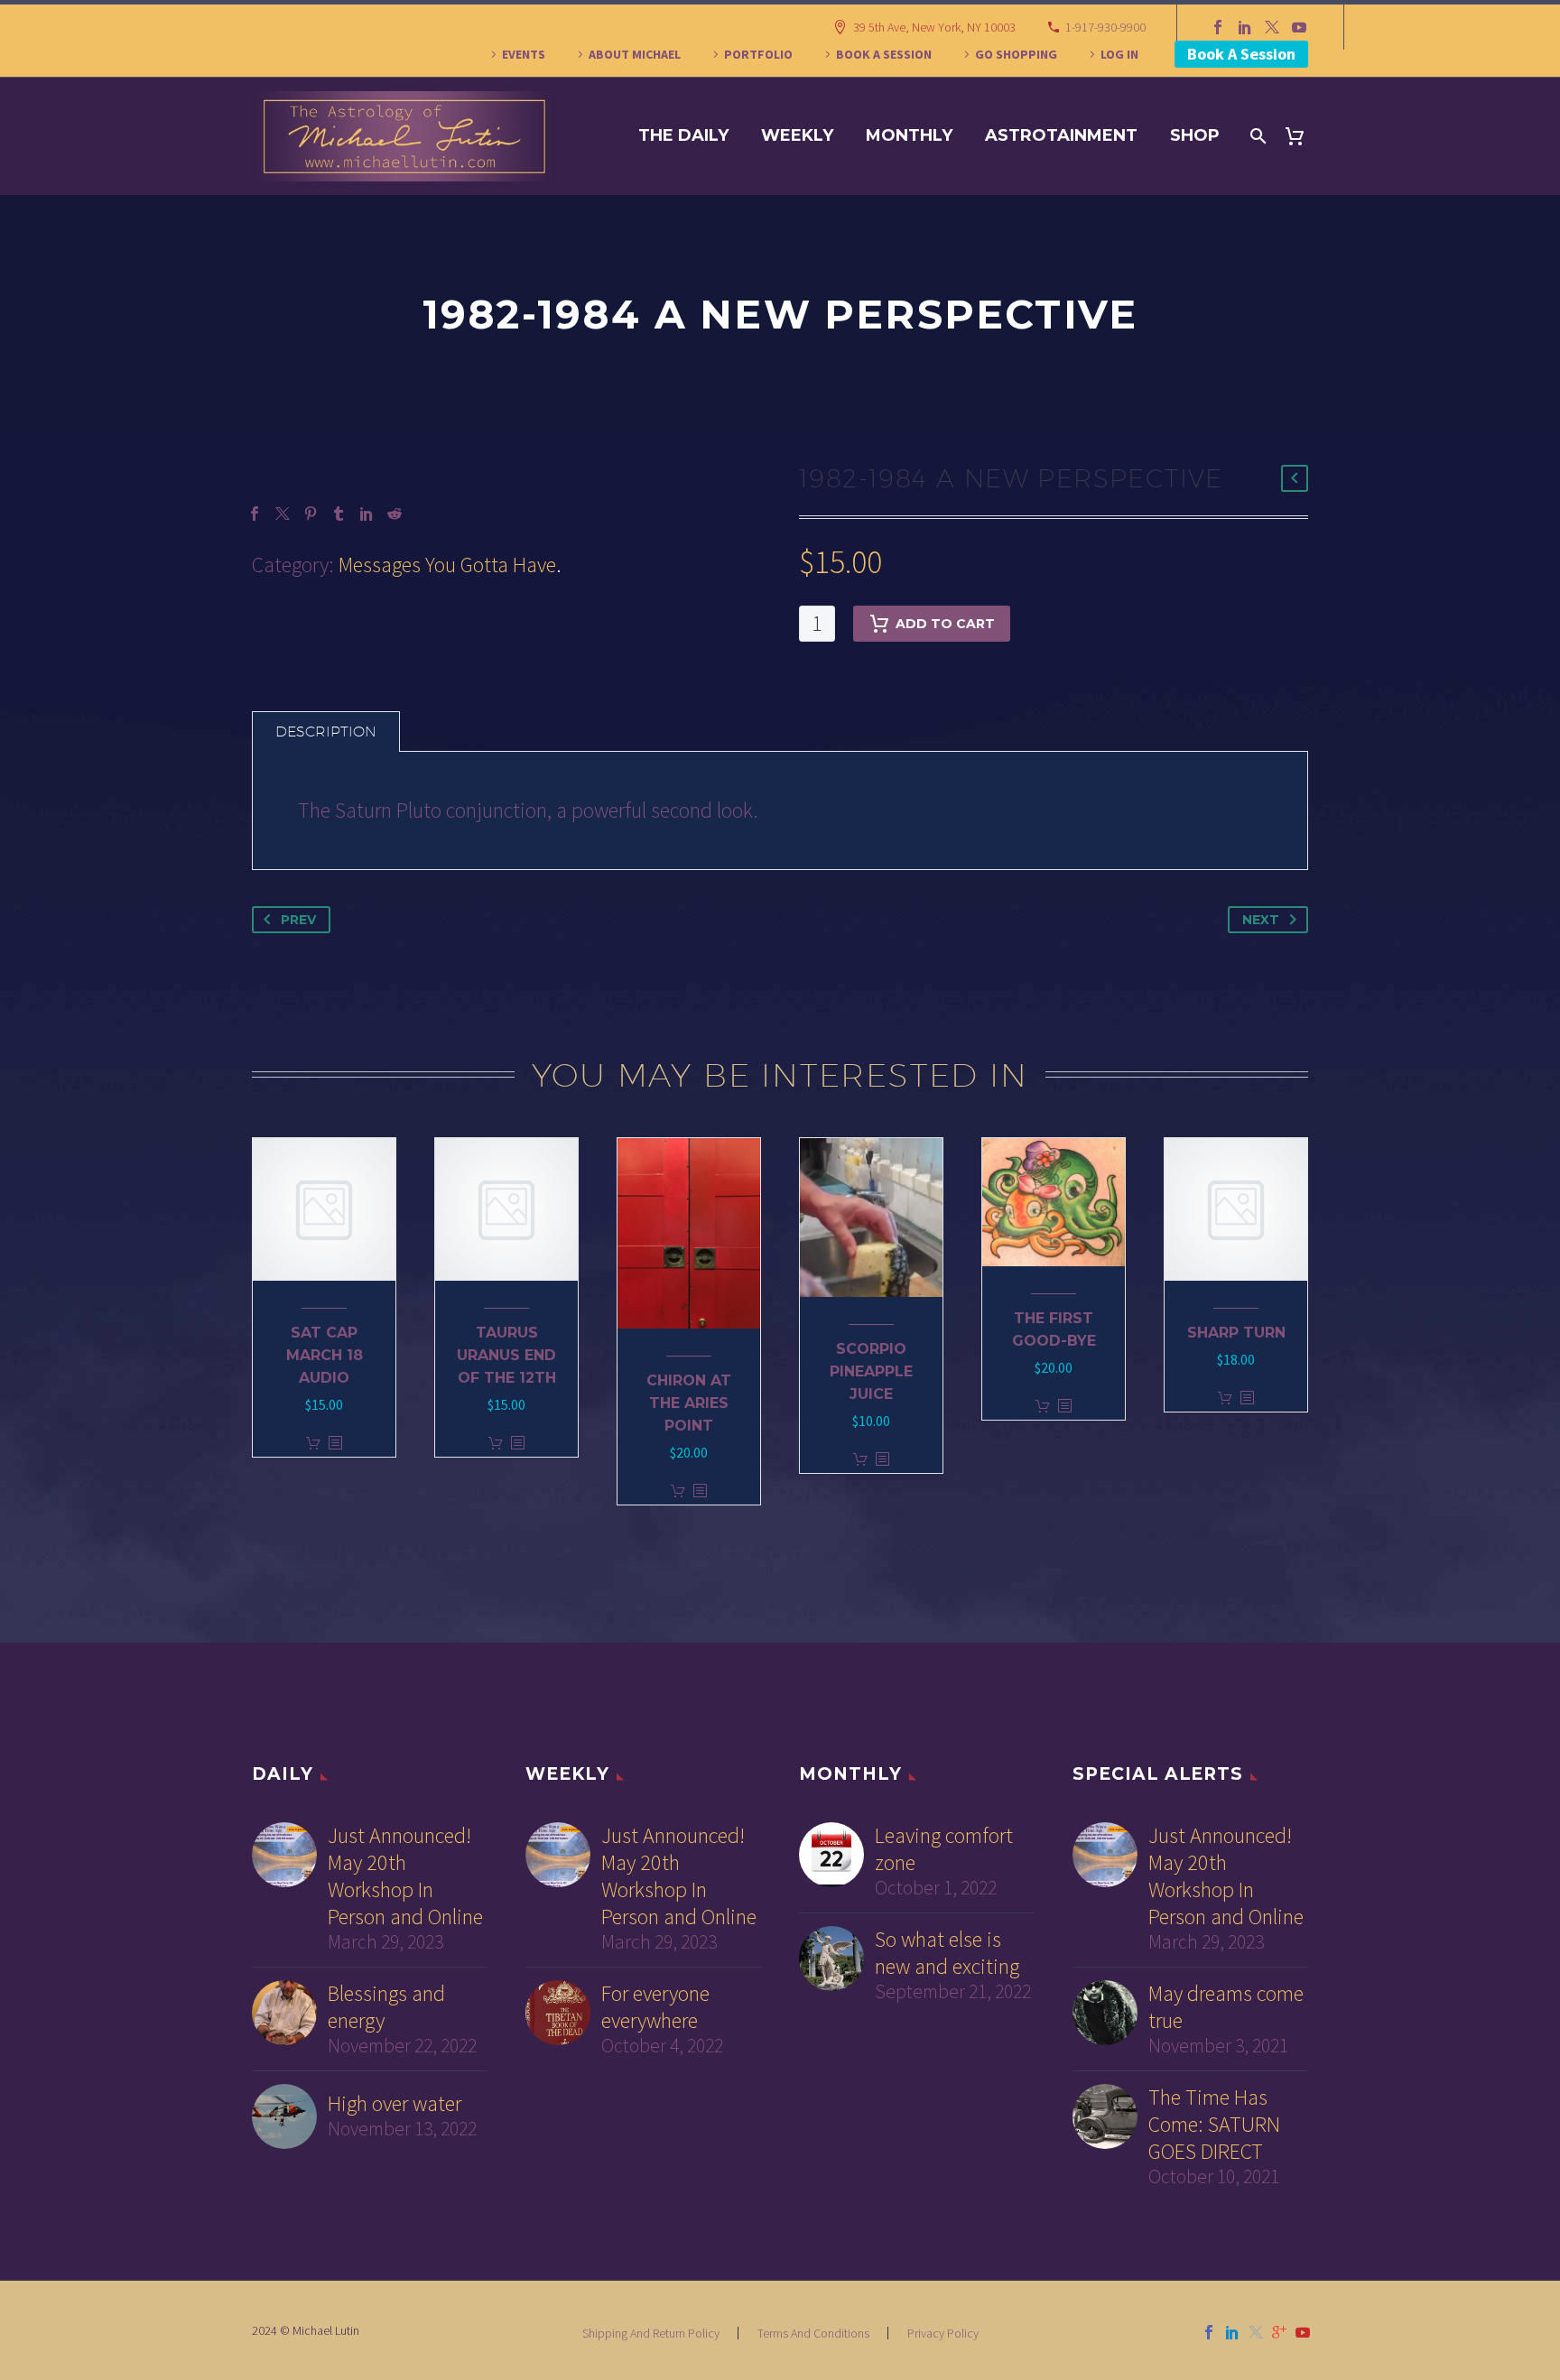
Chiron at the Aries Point (689, 1403)
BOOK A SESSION (884, 54)
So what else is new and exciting (947, 1953)
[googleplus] (1279, 2332)
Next (1261, 920)
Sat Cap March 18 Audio (325, 1355)
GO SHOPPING (1016, 54)
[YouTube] (1299, 27)
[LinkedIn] (1245, 27)
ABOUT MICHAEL (635, 54)
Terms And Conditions (813, 2333)
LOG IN (1119, 54)
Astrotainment (1061, 135)
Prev (298, 920)
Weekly (797, 135)
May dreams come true (1226, 2007)
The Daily (683, 135)
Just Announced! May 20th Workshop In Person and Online (405, 1876)
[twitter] (1256, 2332)
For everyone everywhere (655, 2007)
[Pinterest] (311, 514)
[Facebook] (1218, 27)
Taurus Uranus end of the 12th (506, 1355)
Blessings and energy (386, 2007)
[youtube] (1303, 2332)
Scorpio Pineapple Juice (871, 1371)
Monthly (909, 135)
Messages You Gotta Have (447, 565)
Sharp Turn (1236, 1333)
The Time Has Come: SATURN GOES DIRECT (1214, 2125)
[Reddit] (395, 514)
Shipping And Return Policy (651, 2333)
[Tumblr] (339, 514)
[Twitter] (1272, 27)
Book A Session (1241, 54)
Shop (1195, 135)
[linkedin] (1232, 2332)
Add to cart (945, 624)
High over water (395, 2104)
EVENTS (524, 54)
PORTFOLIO (758, 54)
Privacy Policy (943, 2333)
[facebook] (1209, 2332)
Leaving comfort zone (944, 1849)
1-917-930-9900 (1105, 27)
